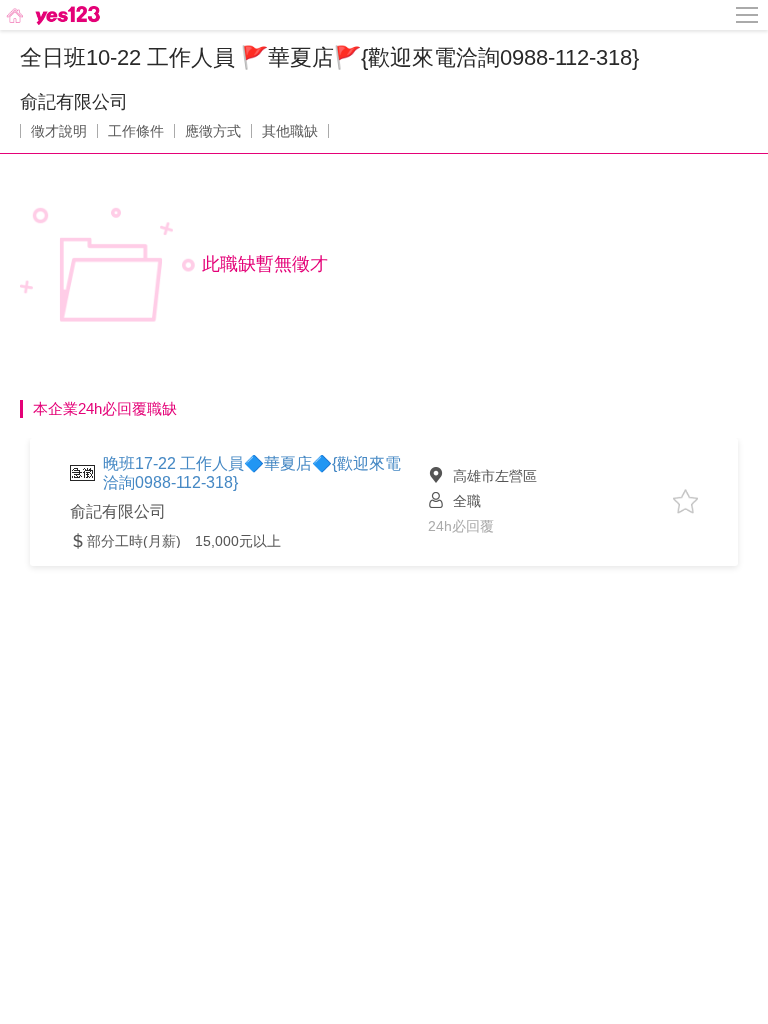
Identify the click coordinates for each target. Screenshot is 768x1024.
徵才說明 (59, 131)
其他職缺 (290, 131)
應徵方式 (213, 131)
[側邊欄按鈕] (748, 15)
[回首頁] (51, 15)
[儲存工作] (685, 501)
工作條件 (136, 131)
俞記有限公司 (74, 102)
